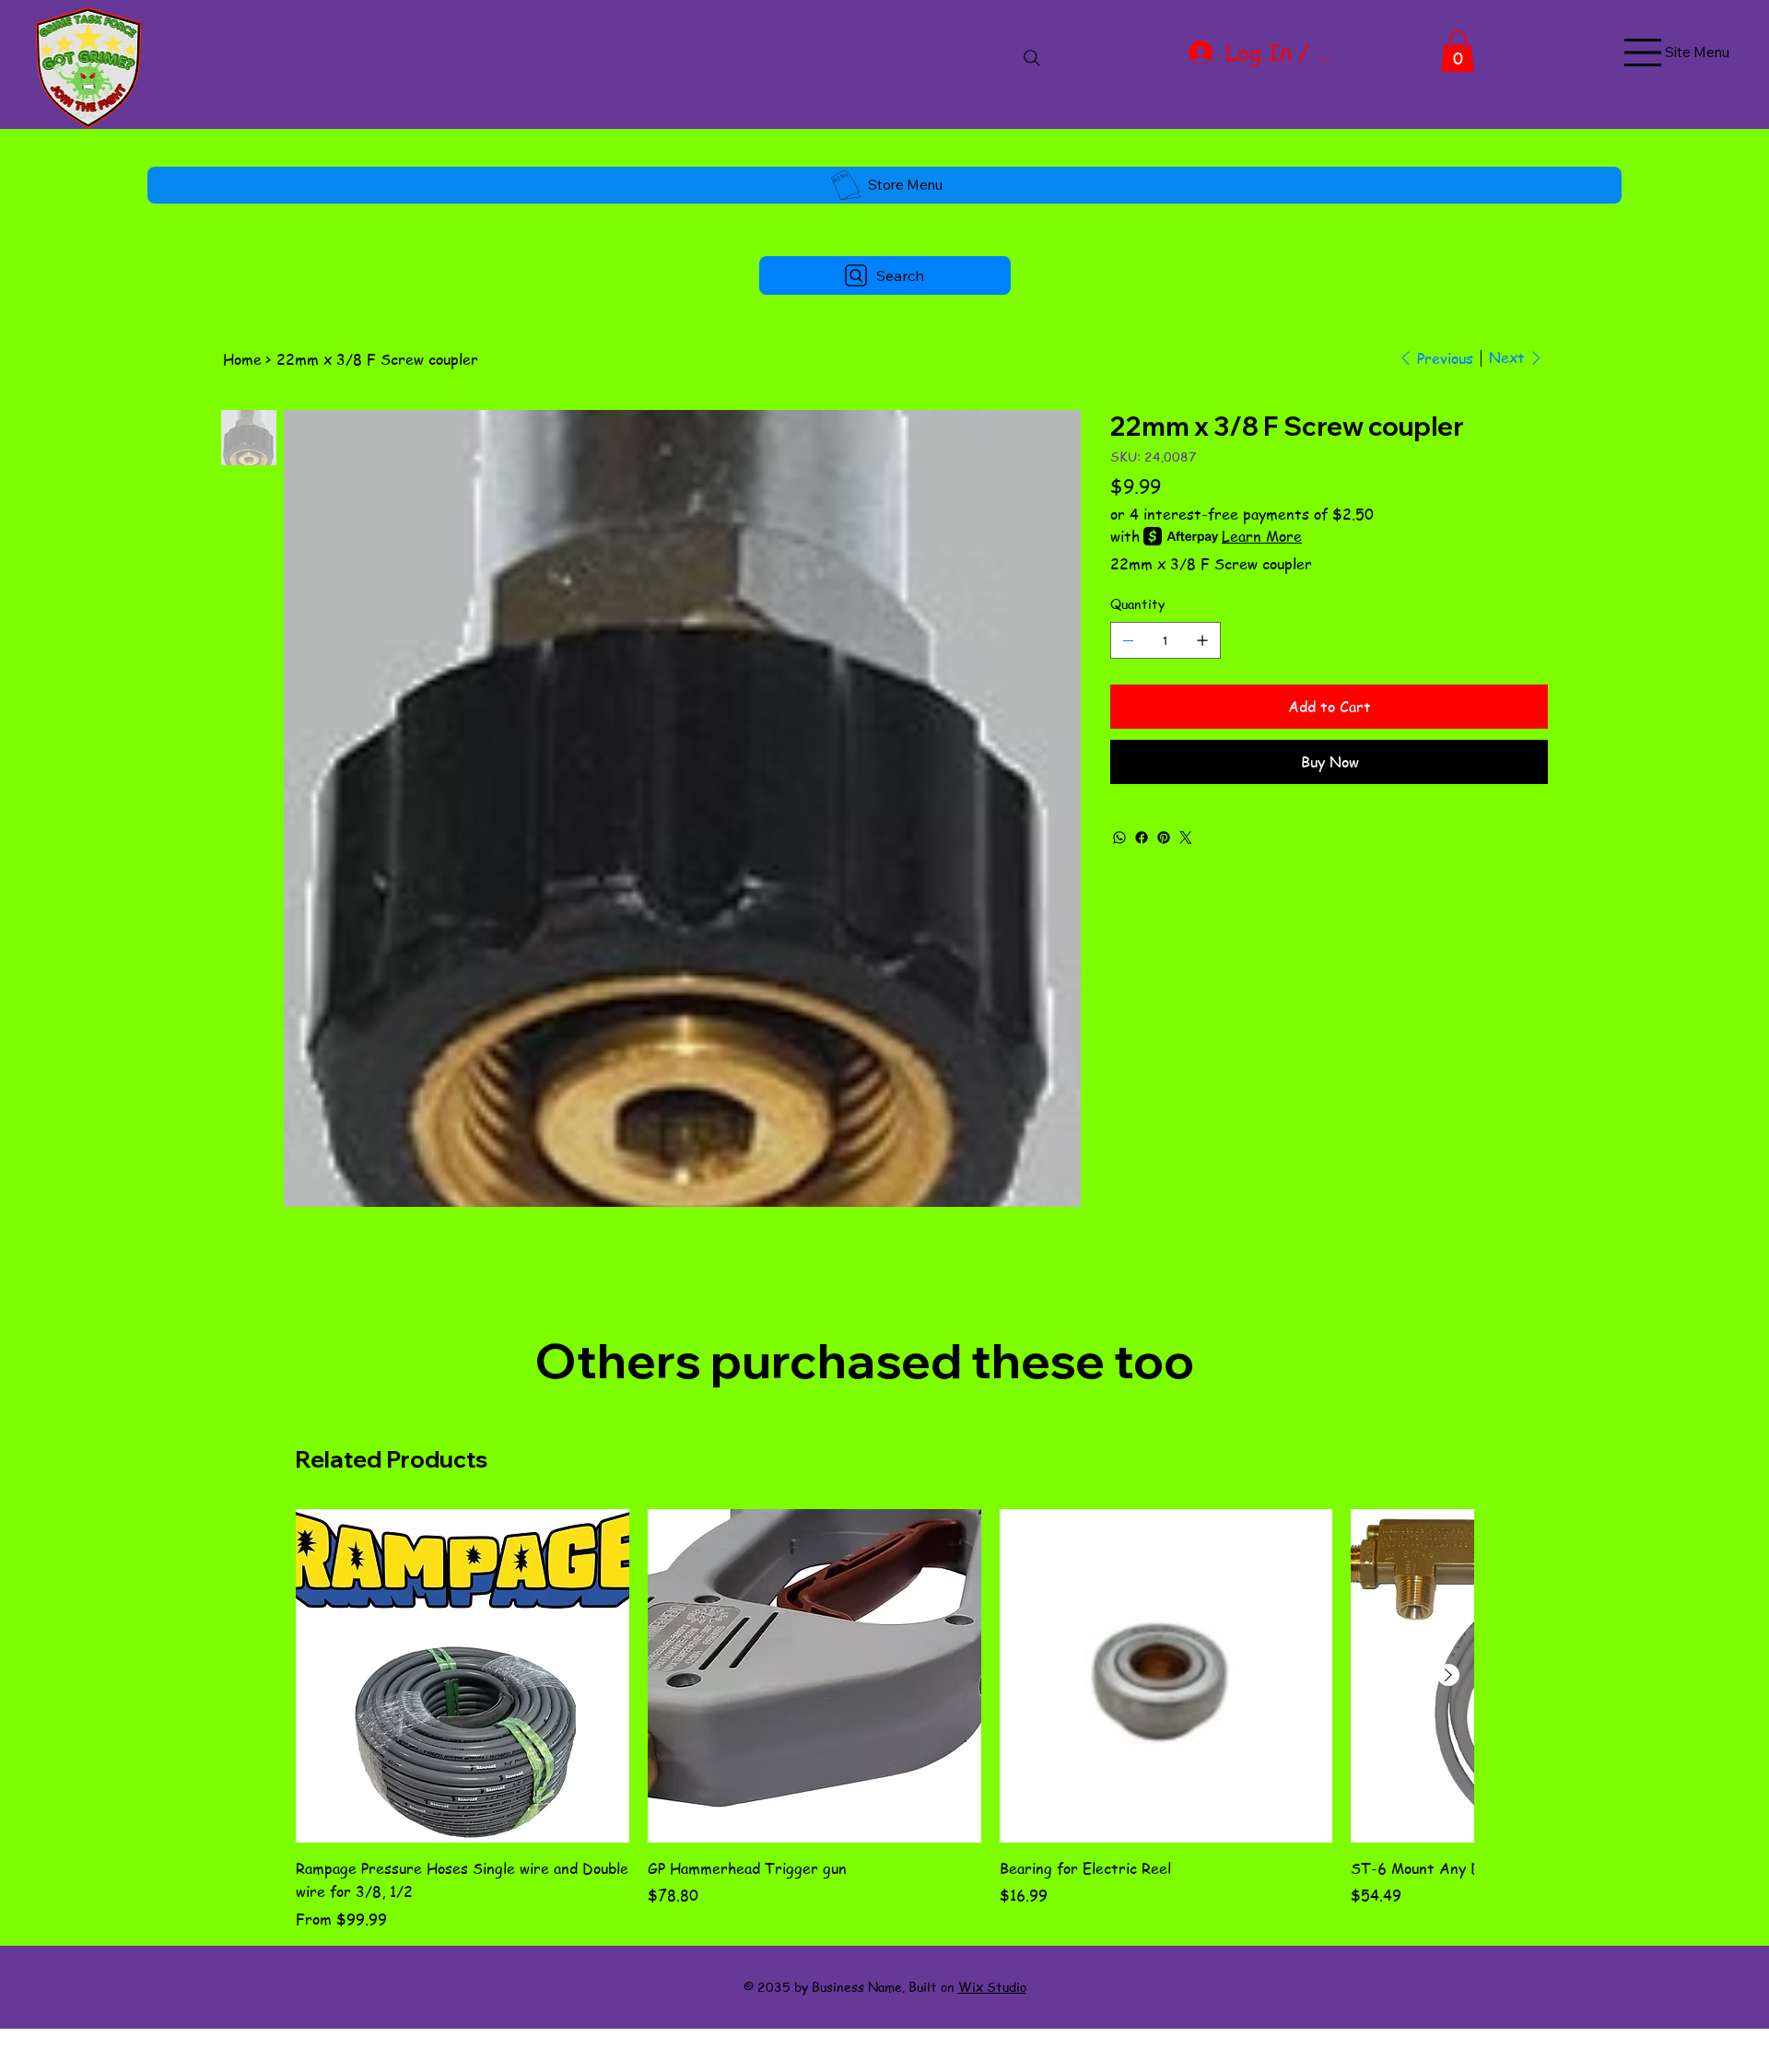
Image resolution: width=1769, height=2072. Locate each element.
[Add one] (1202, 640)
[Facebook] (1142, 837)
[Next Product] (1448, 1675)
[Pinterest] (1164, 837)
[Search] (1032, 58)
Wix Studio (992, 1986)
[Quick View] (463, 1676)
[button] (1458, 51)
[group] (884, 1720)
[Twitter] (1186, 837)
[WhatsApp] (1119, 837)
